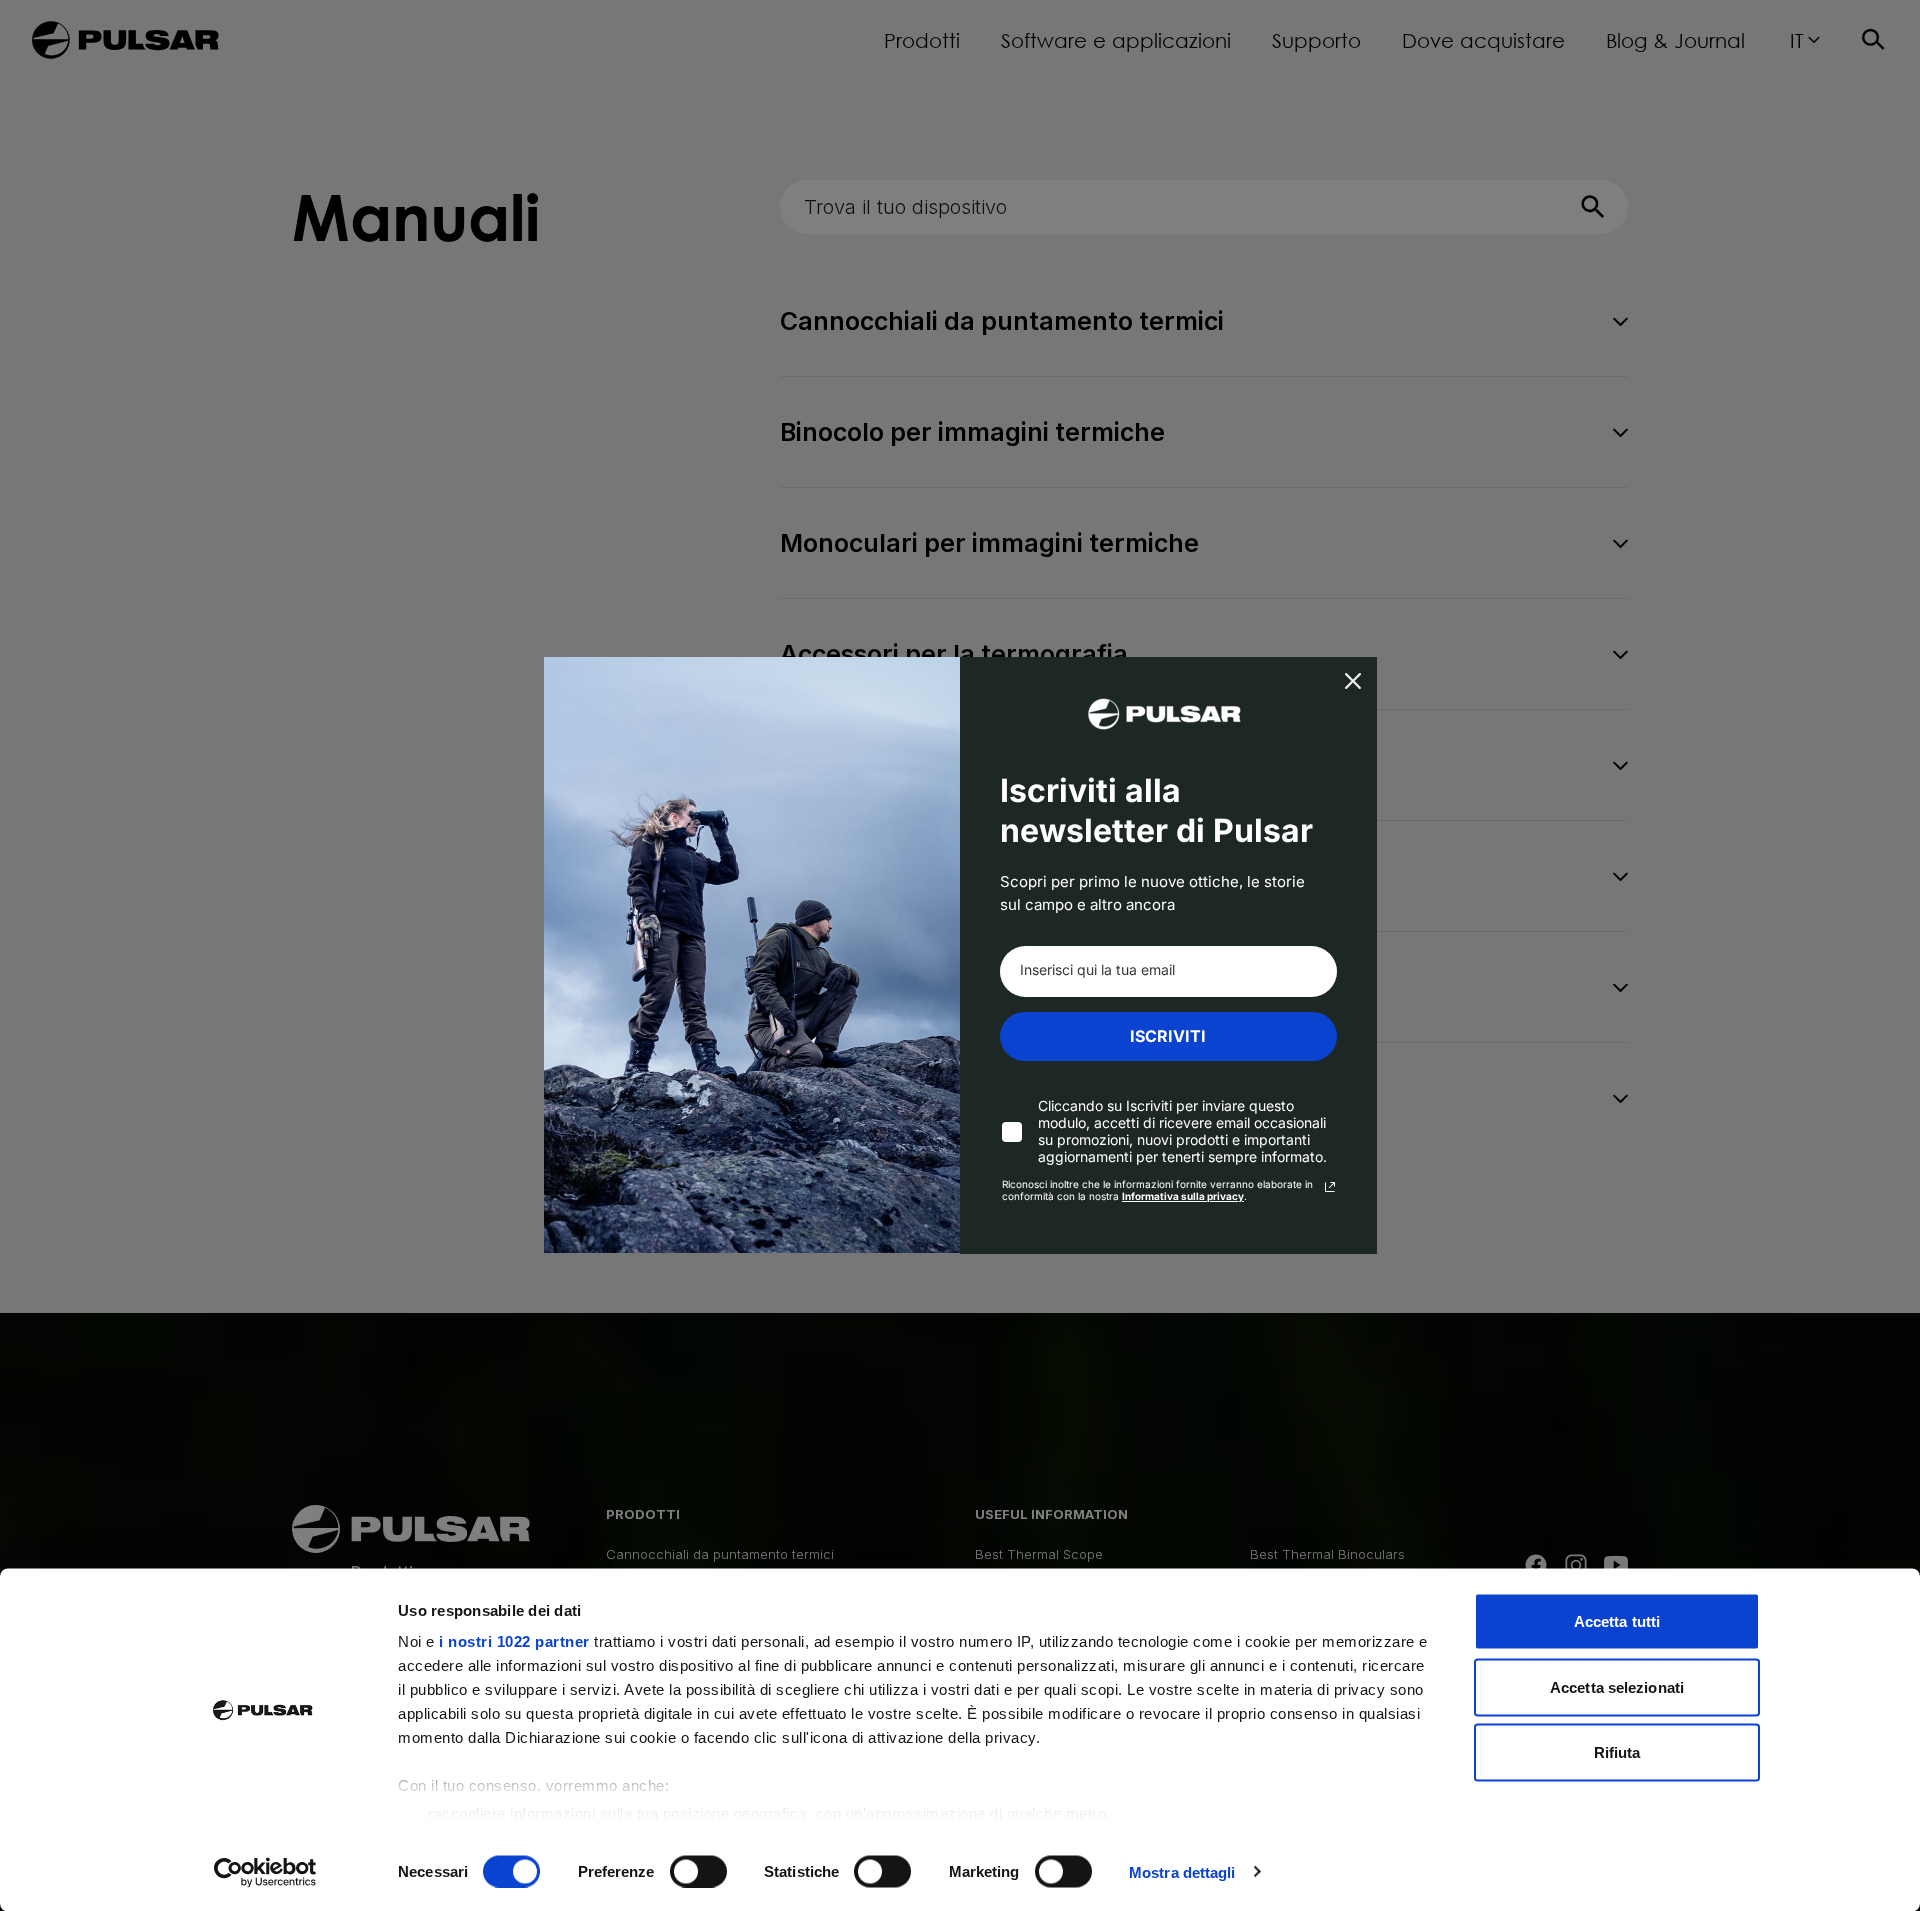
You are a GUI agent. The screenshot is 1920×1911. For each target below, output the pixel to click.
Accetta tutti (1617, 1621)
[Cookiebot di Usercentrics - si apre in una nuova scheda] (265, 1872)
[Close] (1353, 681)
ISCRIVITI (1168, 1036)
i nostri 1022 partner (514, 1641)
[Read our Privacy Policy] (1330, 1187)
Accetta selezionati (1617, 1686)
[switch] (698, 1871)
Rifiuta (1617, 1752)
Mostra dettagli (1182, 1871)
